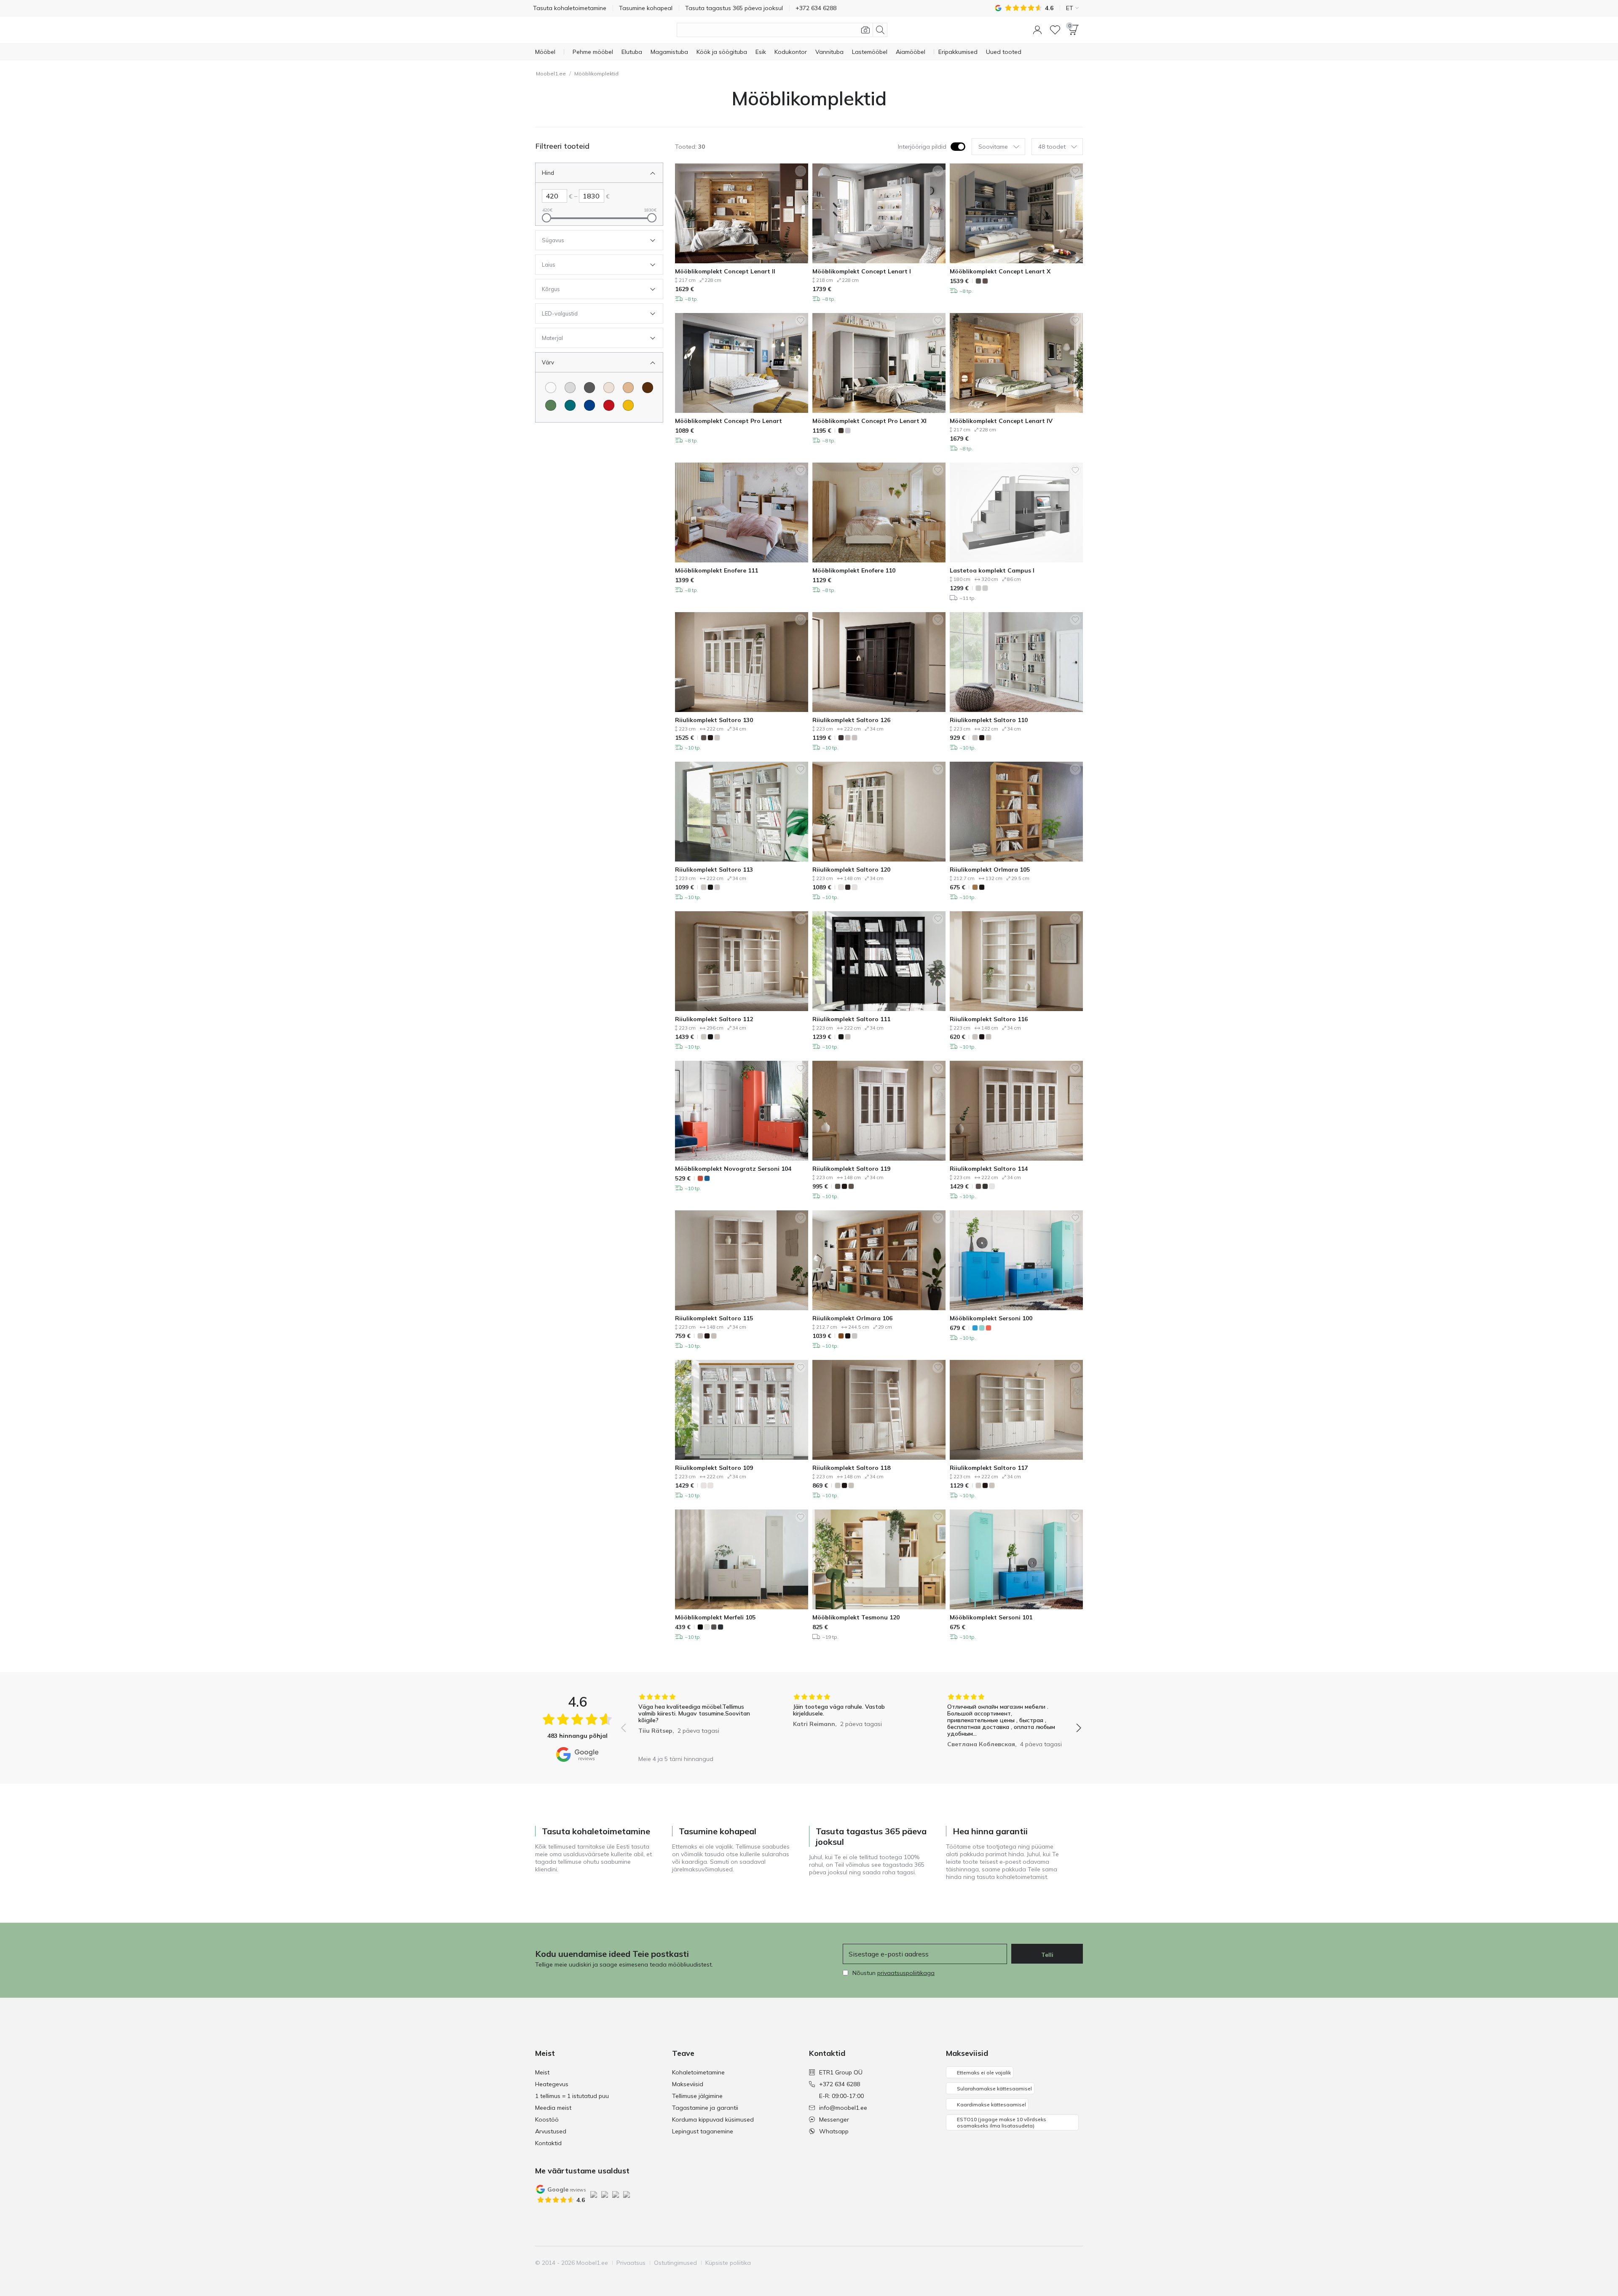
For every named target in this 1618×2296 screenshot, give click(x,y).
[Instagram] (1033, 2263)
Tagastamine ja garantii (705, 2108)
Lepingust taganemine (703, 2131)
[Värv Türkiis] (570, 405)
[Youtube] (1047, 2263)
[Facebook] (1018, 2263)
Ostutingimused (675, 2263)
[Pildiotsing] (865, 30)
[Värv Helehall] (570, 388)
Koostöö (547, 2119)
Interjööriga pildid (922, 147)
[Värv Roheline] (551, 405)
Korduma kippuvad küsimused (713, 2119)
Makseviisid (688, 2084)
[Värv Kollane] (628, 405)
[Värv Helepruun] (628, 388)
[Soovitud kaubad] (1055, 30)
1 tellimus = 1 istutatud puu (572, 2096)
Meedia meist (553, 2108)
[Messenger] (1061, 2263)
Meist (542, 2072)
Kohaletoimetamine (698, 2072)
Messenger (834, 2119)
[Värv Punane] (609, 405)
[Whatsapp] (1076, 2263)
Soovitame (993, 147)
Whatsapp (834, 2131)
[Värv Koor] (609, 388)
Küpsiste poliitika (728, 2263)
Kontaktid (548, 2143)
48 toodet (1052, 147)
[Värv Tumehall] (589, 388)
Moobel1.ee (551, 74)
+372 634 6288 (840, 2084)
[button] (1037, 30)
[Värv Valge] (551, 388)
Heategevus (552, 2084)
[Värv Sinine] (589, 405)
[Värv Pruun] (648, 388)
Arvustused (551, 2131)
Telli (1047, 1955)
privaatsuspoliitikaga (906, 1973)
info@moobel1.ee (843, 2108)
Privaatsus (631, 2263)
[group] (697, 1722)
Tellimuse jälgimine (697, 2096)
